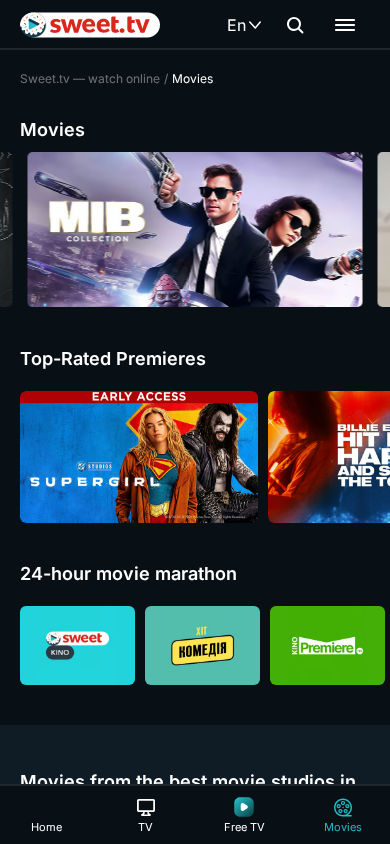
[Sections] (345, 25)
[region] (195, 229)
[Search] (295, 25)
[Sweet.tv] (90, 25)
